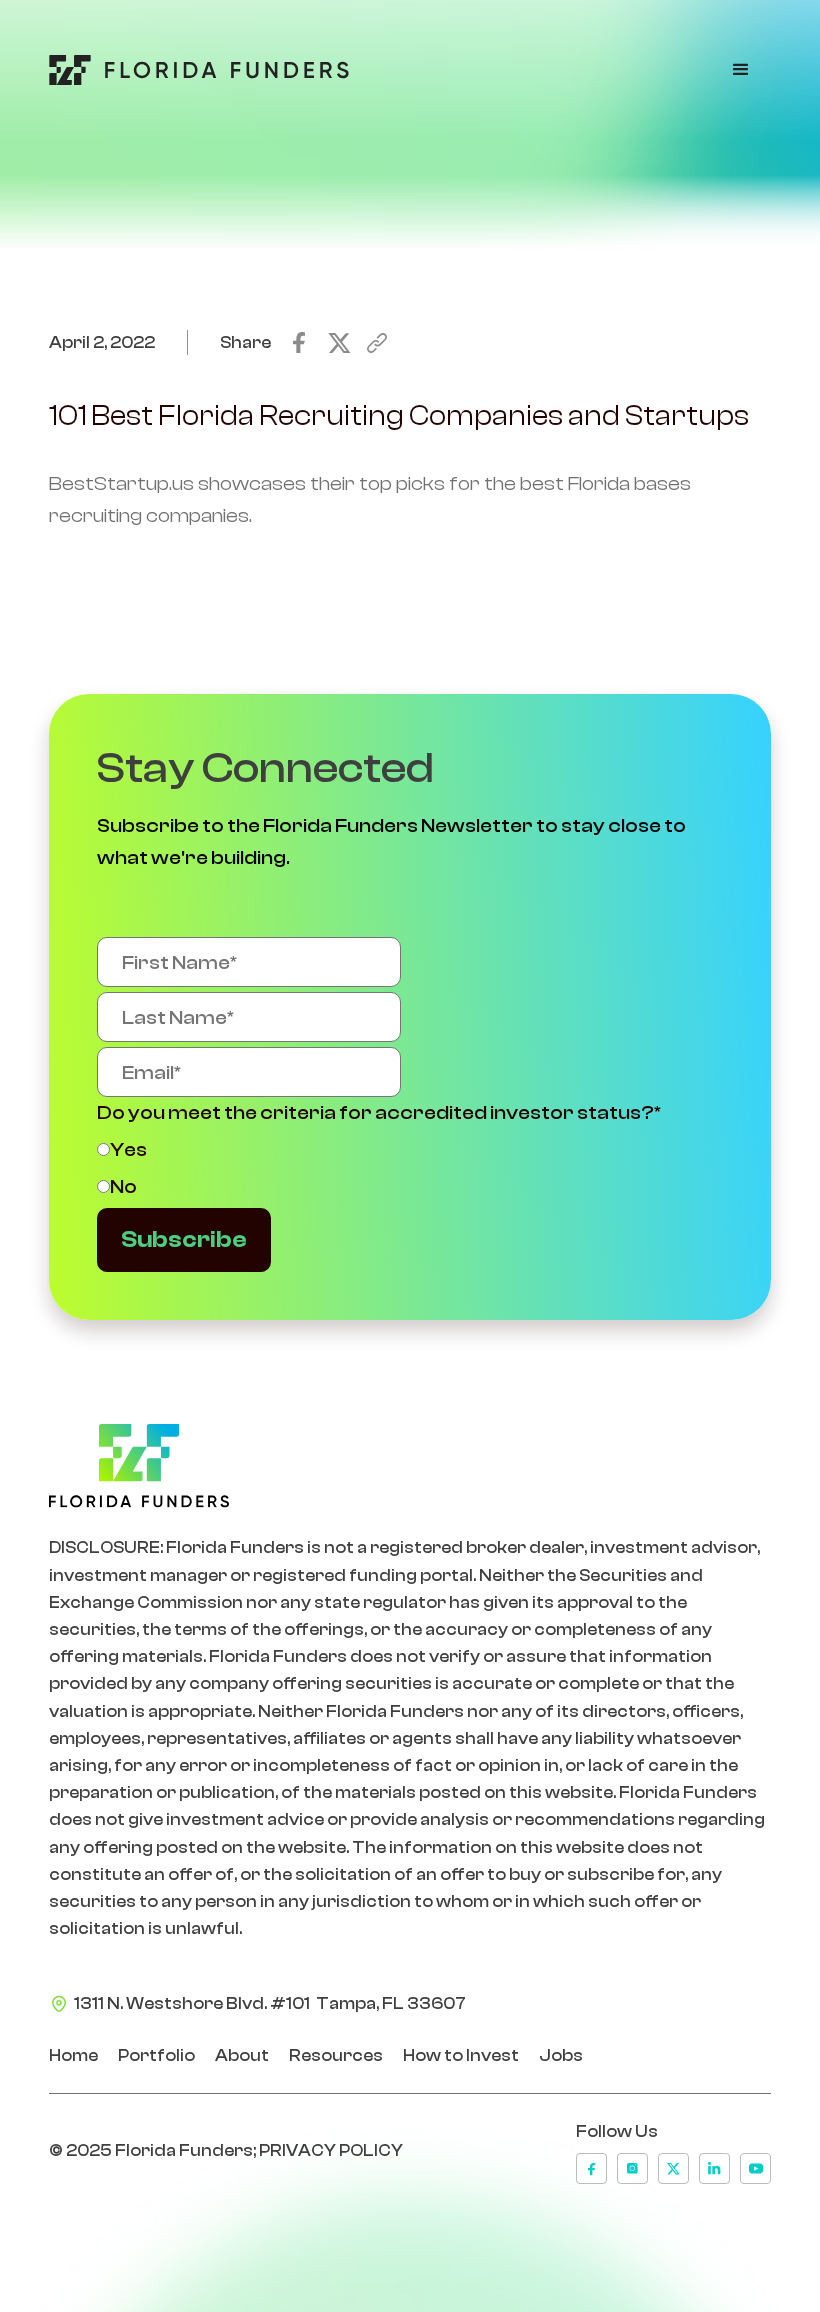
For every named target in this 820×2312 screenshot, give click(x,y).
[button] (741, 70)
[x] (673, 2168)
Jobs (561, 2055)
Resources (336, 2055)
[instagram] (632, 2168)
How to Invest (461, 2055)
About (242, 2055)
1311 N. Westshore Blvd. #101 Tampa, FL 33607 (270, 2003)
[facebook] (591, 2168)
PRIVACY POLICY (331, 2150)
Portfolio (156, 2055)
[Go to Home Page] (199, 70)
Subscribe (184, 1239)
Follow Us (617, 2131)
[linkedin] (714, 2168)
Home (73, 2055)
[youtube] (755, 2168)
